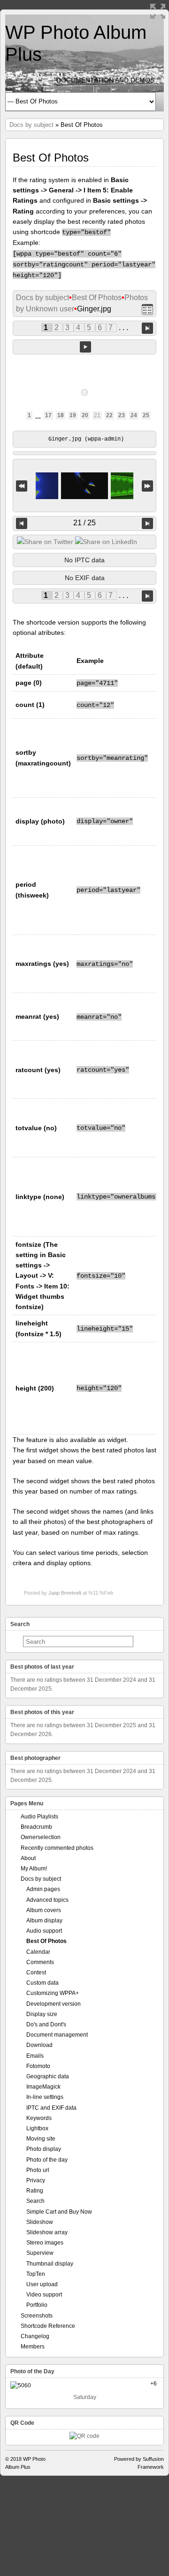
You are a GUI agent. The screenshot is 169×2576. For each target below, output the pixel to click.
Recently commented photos (57, 1848)
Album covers (44, 1910)
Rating (35, 2191)
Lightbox (37, 2128)
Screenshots (37, 2316)
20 (85, 415)
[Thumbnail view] (147, 309)
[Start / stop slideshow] (85, 347)
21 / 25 (84, 523)
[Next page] (147, 328)
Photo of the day (47, 2160)
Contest (36, 1972)
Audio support (44, 1931)
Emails (35, 2056)
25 (146, 415)
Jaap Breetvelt (65, 1593)
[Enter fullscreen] (158, 11)
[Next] (147, 523)
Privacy (36, 2180)
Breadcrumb (36, 1827)
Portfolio (37, 2305)
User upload (42, 2284)
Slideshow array (47, 2232)
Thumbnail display (50, 2264)
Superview (40, 2253)
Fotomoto (38, 2066)
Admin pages (43, 1889)
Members (33, 2347)
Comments (40, 1962)
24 (134, 415)
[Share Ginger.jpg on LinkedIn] (106, 542)
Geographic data (48, 2076)
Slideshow (40, 2222)
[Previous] (22, 523)
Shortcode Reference (48, 2326)
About (28, 1858)
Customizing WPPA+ (53, 1993)
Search (35, 2201)
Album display (44, 1921)
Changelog (35, 2336)
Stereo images (45, 2243)
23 (122, 415)
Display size (42, 2014)
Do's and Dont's (46, 2024)
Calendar (38, 1952)
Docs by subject (31, 125)
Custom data (42, 1983)
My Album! (34, 1869)
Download (39, 2045)
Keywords (39, 2118)
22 (109, 415)
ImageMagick (43, 2087)
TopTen (36, 2274)
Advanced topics (47, 1900)
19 (73, 415)
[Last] (147, 486)
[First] (22, 486)
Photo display (44, 2149)
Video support (44, 2295)
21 (97, 415)
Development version (54, 2004)
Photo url (38, 2170)
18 (61, 415)
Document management (57, 2035)
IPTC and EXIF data (51, 2108)
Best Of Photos (97, 298)
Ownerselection (41, 1837)
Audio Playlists (39, 1817)
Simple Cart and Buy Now (59, 2212)
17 (48, 415)
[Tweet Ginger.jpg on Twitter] (45, 542)
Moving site (41, 2139)
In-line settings (45, 2097)
